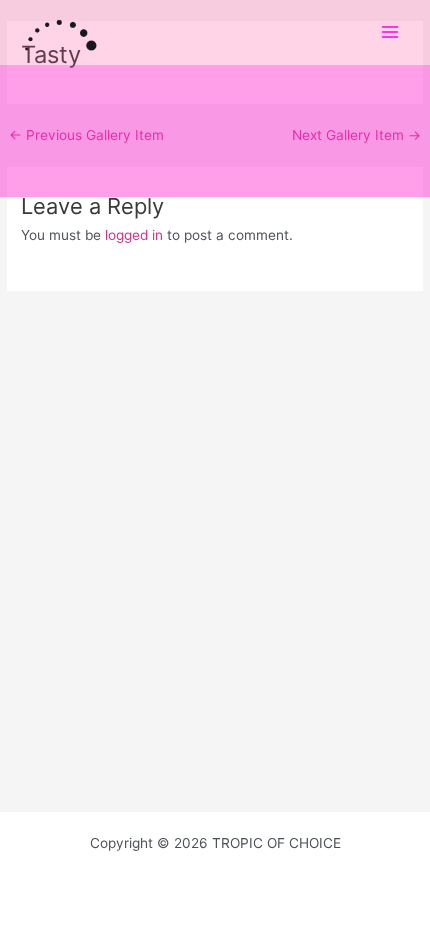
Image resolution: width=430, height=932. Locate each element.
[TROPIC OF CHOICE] (60, 32)
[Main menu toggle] (390, 32)
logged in (134, 235)
